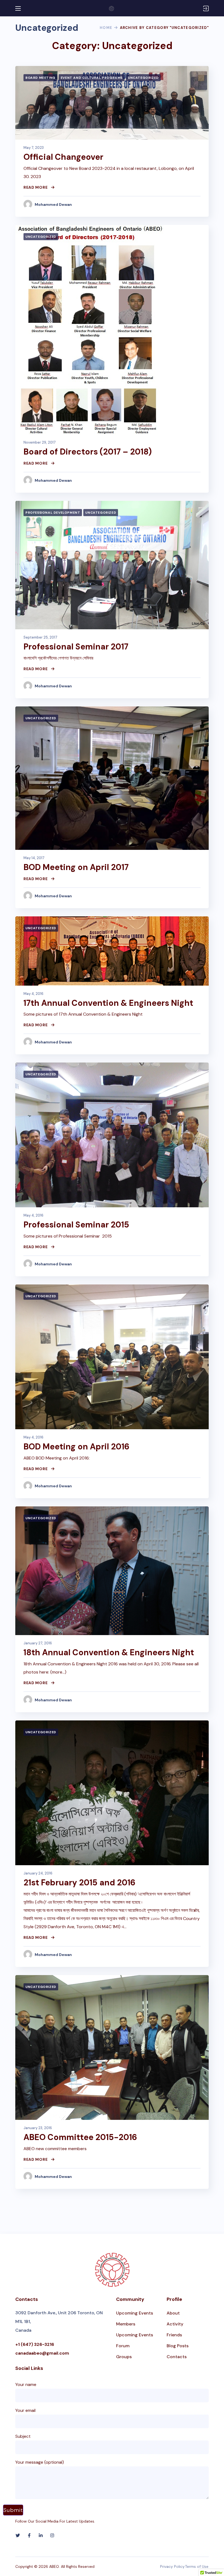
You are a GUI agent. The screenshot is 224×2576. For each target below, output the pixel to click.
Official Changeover (63, 157)
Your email (25, 2410)
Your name (26, 2384)
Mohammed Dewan (53, 204)
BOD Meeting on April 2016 (76, 1447)
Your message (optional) (40, 2462)
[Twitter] (18, 2535)
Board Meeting (40, 78)
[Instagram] (52, 2535)
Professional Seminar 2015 (76, 1225)
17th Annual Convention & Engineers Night (108, 1003)
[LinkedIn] (41, 2535)
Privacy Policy (172, 2566)
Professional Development (53, 513)
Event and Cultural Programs (92, 78)
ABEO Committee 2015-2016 (80, 2137)
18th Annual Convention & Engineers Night (109, 1652)
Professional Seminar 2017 (76, 647)
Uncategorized (143, 78)
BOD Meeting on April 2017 (76, 867)
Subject (23, 2436)
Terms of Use (197, 2566)
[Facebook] (29, 2535)
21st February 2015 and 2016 (79, 1883)
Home (106, 28)
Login (206, 8)
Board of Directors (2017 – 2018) (88, 452)
